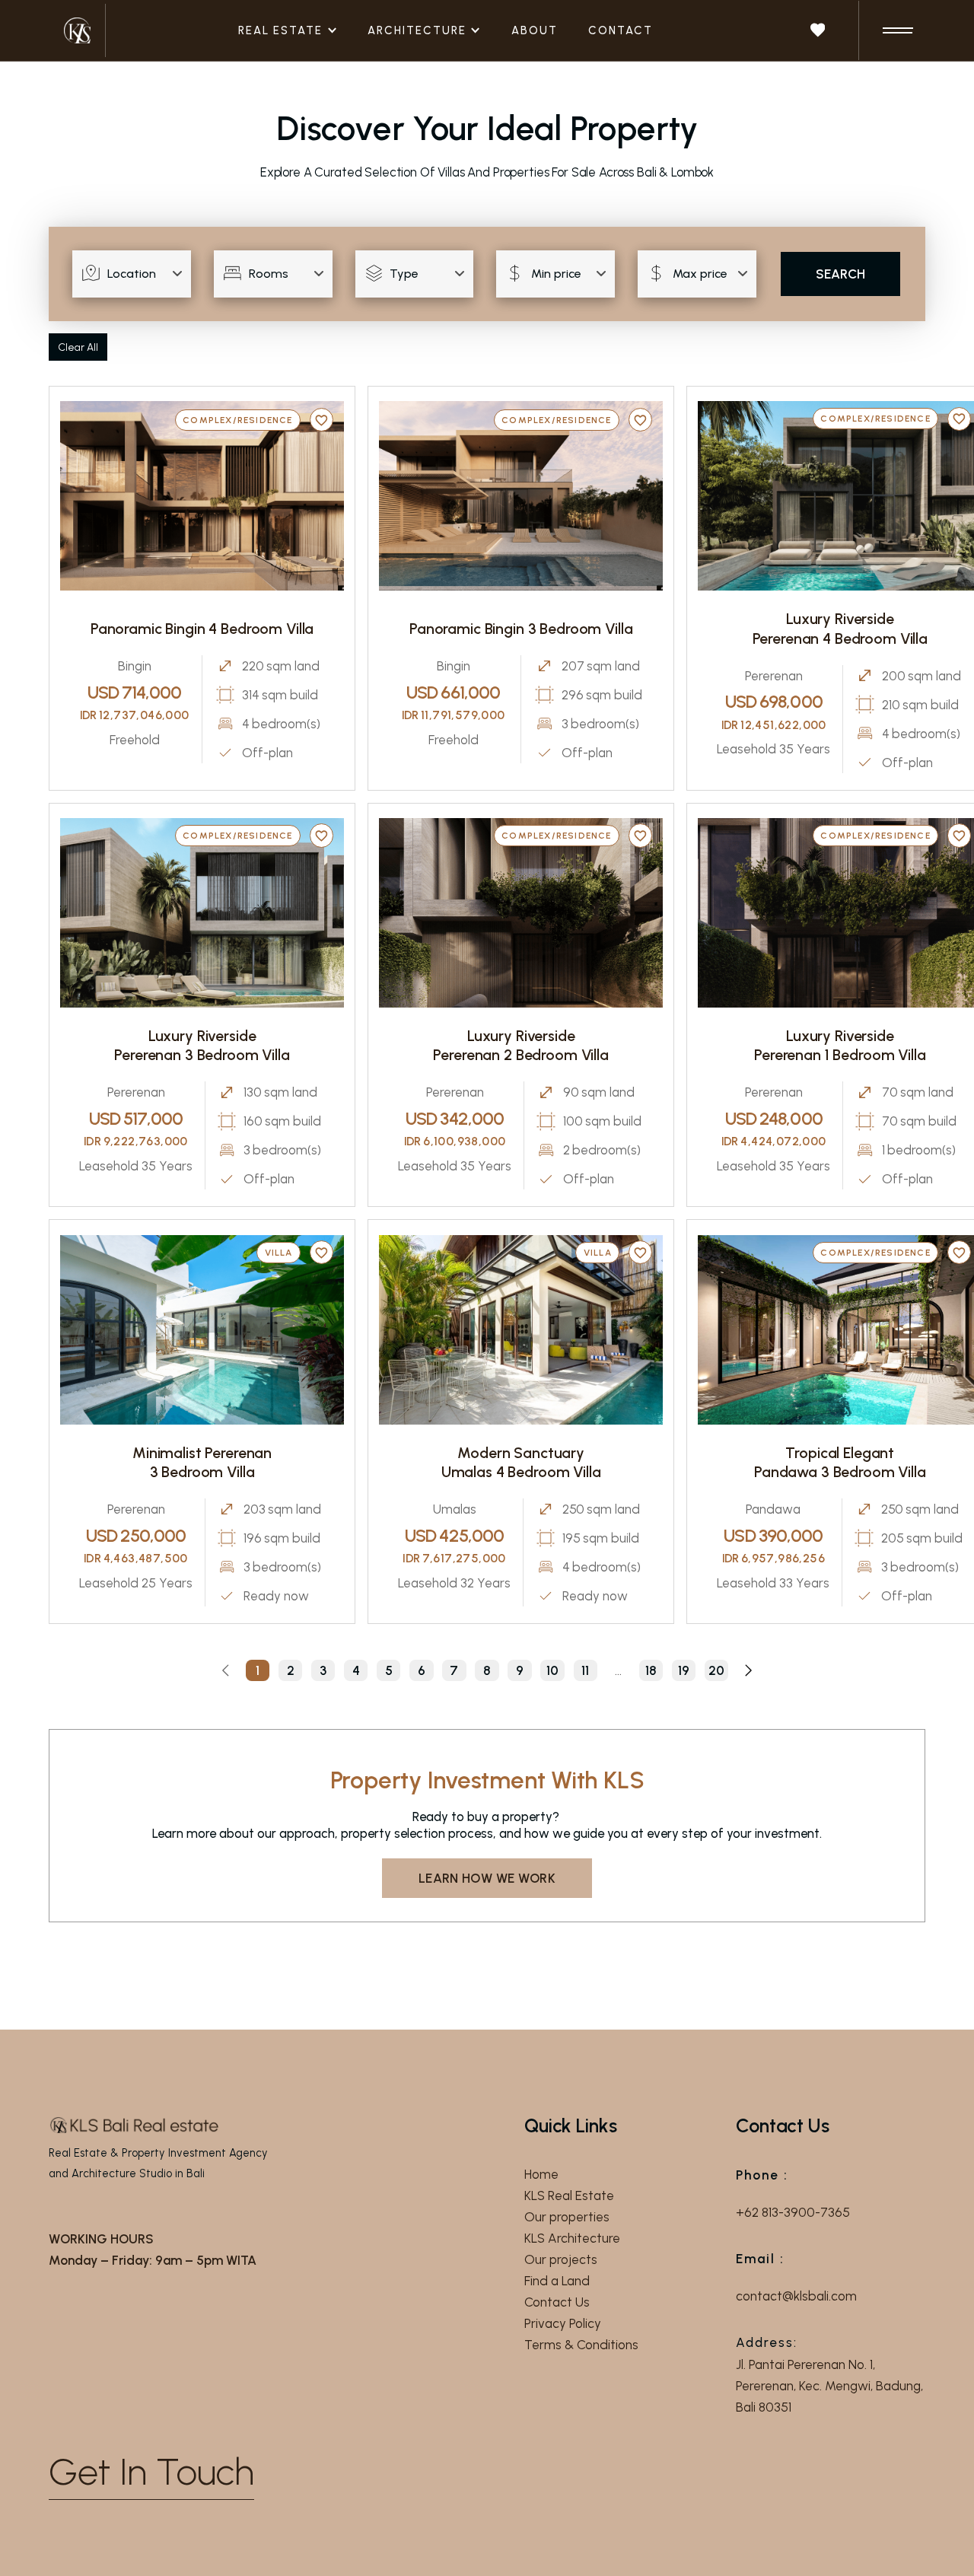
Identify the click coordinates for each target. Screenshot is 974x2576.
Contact (621, 30)
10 (552, 1670)
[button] (296, 31)
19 (684, 1670)
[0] (818, 30)
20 (716, 1670)
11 (585, 1670)
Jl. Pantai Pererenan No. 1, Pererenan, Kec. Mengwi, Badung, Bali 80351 (829, 2386)
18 (651, 1670)
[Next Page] (748, 1670)
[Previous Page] (226, 1670)
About (535, 30)
